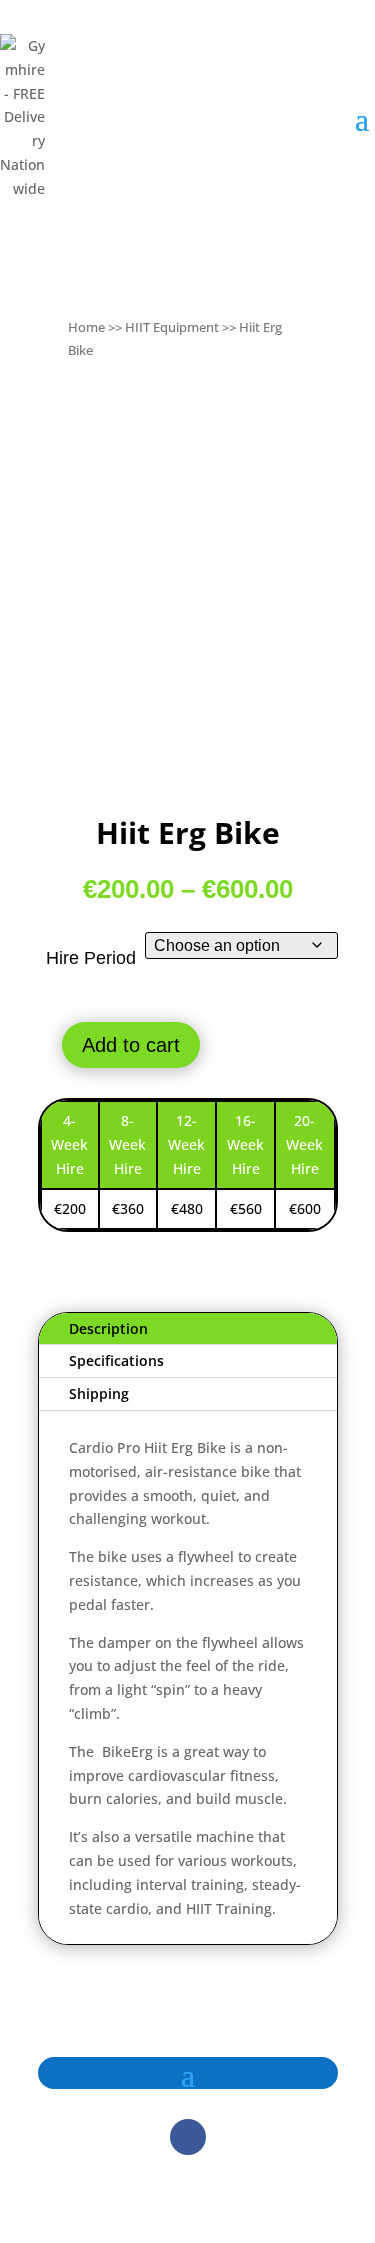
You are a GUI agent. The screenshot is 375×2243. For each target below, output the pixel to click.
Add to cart (131, 1045)
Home (86, 327)
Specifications (116, 1360)
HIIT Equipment (172, 327)
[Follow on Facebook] (188, 2137)
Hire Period (91, 958)
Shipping (99, 1393)
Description (108, 1328)
